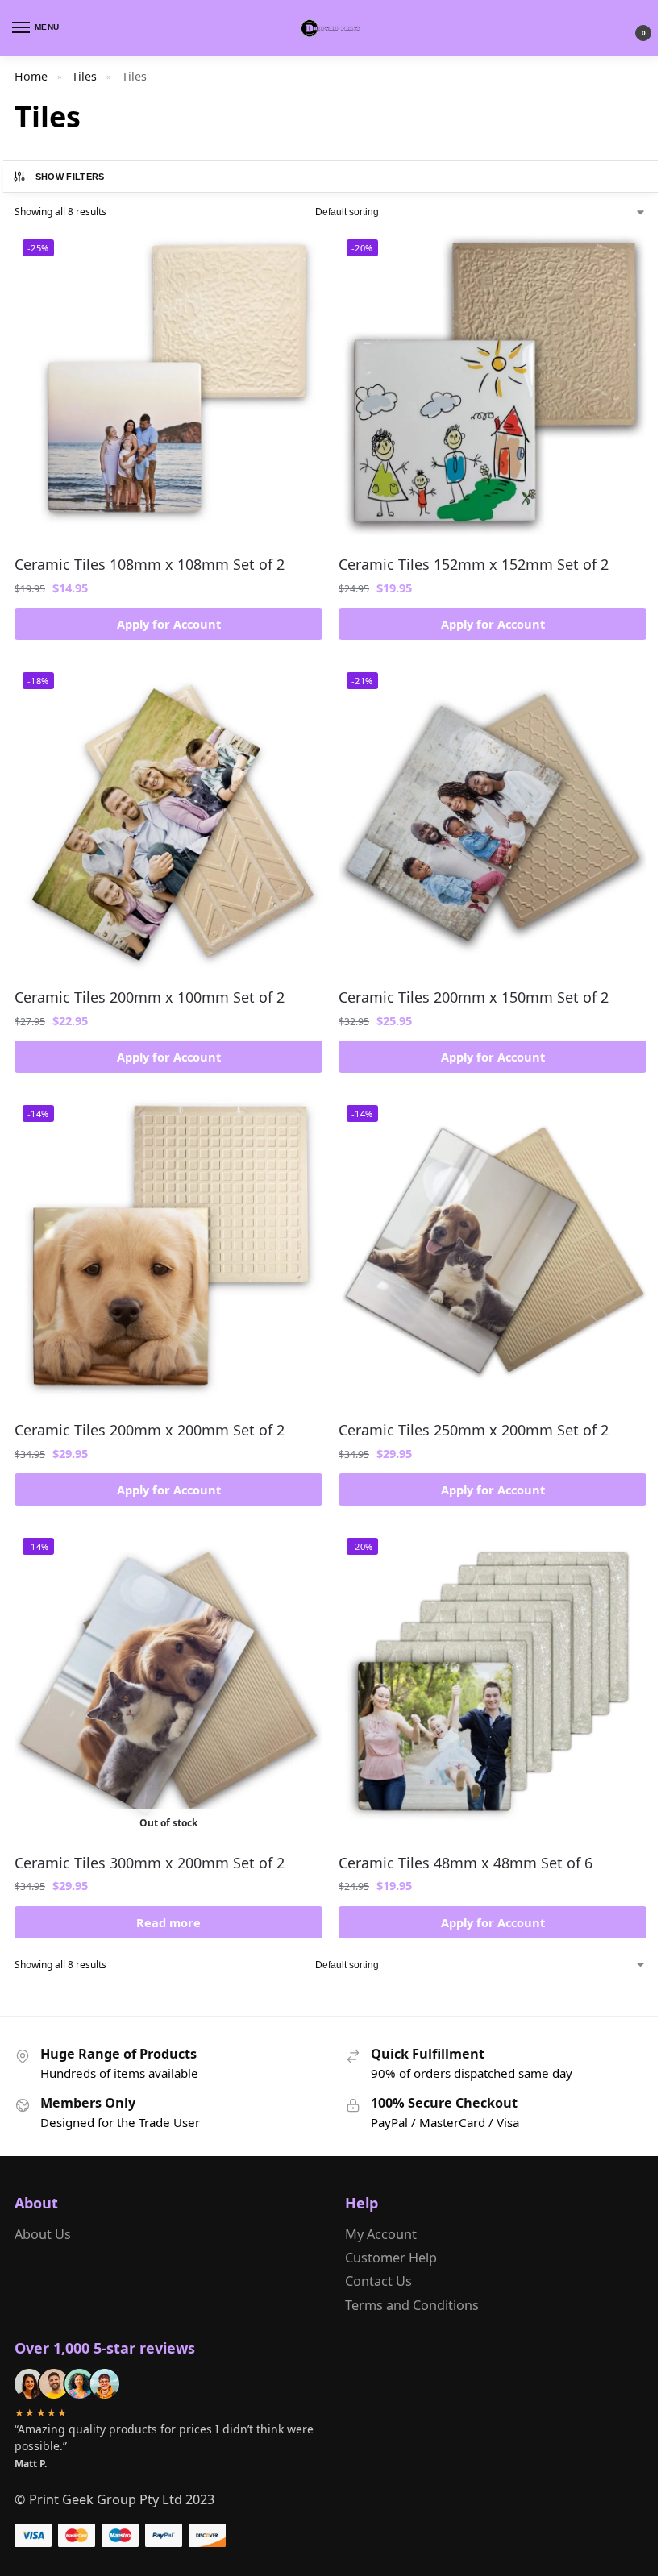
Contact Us (378, 2281)
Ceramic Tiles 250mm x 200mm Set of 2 (474, 1430)
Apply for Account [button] (169, 624)
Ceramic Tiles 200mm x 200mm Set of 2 (150, 1430)
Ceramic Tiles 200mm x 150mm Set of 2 (474, 997)
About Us (43, 2234)
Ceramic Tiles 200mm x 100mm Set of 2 (150, 997)
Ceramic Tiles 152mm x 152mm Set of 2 (474, 564)
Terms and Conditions (412, 2305)
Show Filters (70, 177)
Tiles (84, 76)
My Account (381, 2234)
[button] (630, 29)
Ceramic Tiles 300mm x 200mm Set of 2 (150, 1863)
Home (31, 76)
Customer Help (391, 2258)
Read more (168, 1922)
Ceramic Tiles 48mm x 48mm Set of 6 (466, 1863)
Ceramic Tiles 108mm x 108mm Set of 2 (150, 564)
